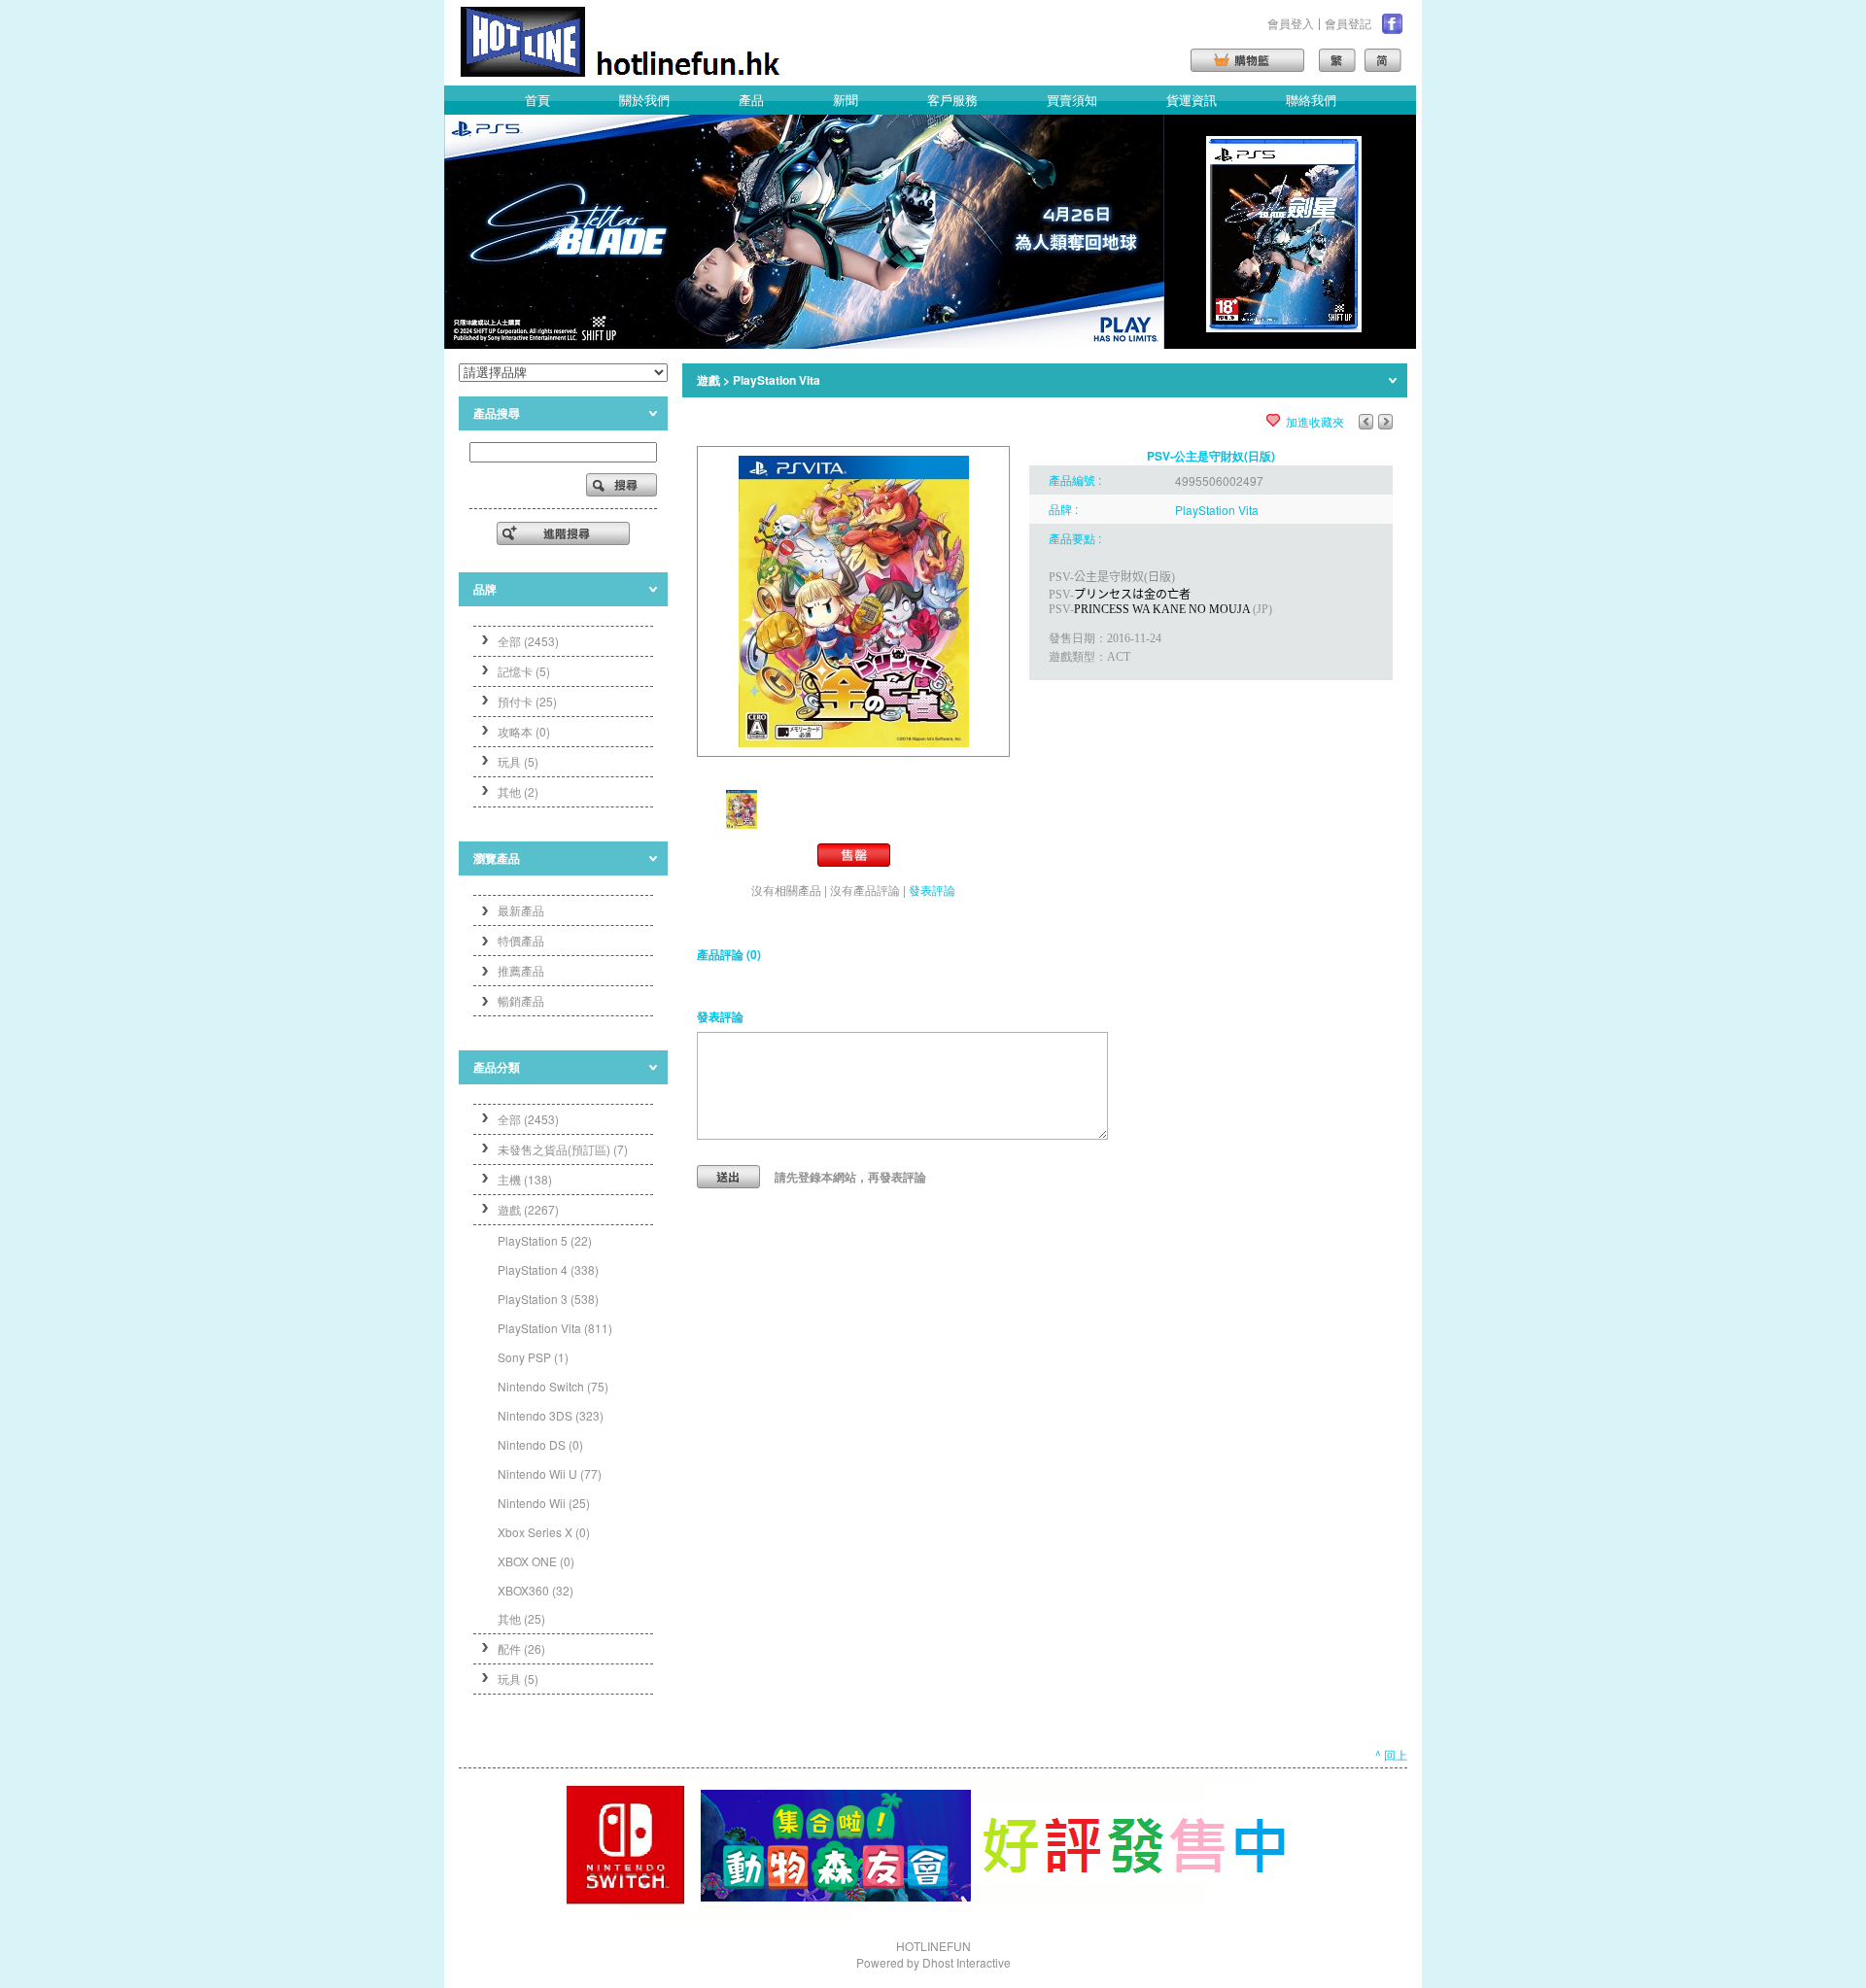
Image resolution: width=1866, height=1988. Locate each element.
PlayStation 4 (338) (548, 1269)
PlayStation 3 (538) (548, 1299)
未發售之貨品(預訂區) (563, 1149)
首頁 (537, 100)
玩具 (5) (518, 761)
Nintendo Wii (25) (544, 1503)
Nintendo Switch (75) (553, 1386)
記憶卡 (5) (524, 671)
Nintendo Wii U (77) (550, 1474)
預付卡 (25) (527, 701)
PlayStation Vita (777, 380)
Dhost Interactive (967, 1962)
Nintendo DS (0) (540, 1444)
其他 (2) (518, 791)
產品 (751, 100)
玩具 (518, 1679)
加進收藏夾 (1315, 421)
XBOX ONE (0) (536, 1561)
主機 (525, 1179)
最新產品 (521, 910)
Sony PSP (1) (533, 1357)
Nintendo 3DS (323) (551, 1415)
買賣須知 (1072, 100)
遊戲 (528, 1209)
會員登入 (1291, 23)
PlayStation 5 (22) (545, 1240)
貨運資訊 (1192, 100)
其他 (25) (521, 1618)
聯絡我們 (1311, 100)
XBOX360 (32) (536, 1590)
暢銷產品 (521, 1000)
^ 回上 (1391, 1754)
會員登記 (1348, 23)
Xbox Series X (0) (544, 1532)
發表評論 (932, 890)
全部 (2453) (528, 641)
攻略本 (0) (524, 731)
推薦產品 (521, 970)
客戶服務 (952, 100)
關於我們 (644, 100)
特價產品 (521, 940)
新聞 (846, 100)
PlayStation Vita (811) (555, 1328)
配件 (521, 1648)
